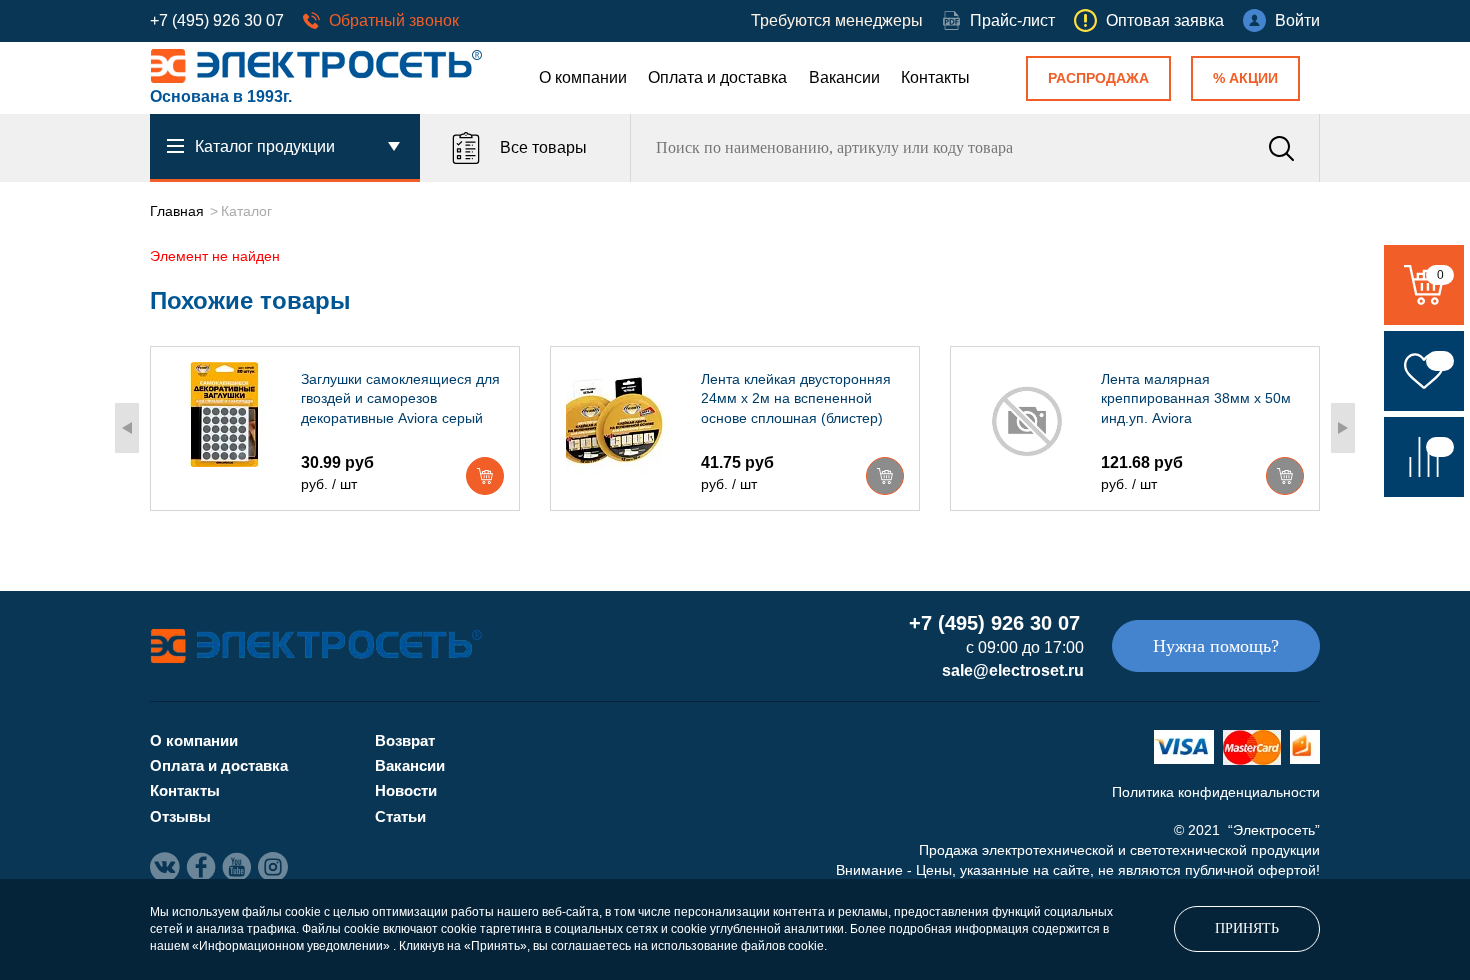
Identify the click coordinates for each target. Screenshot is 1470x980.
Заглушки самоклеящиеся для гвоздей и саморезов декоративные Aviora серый (400, 399)
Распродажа (1098, 78)
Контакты (935, 77)
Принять (1247, 928)
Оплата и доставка (717, 77)
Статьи (400, 816)
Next (1343, 428)
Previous (127, 428)
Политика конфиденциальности (1216, 792)
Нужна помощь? (1216, 646)
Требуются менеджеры (837, 20)
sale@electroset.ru (1013, 670)
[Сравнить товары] (1424, 457)
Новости (406, 790)
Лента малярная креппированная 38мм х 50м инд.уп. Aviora (1196, 399)
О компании (583, 77)
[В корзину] (485, 476)
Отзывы (180, 816)
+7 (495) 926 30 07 (217, 20)
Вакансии (844, 77)
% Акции (1245, 78)
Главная (177, 211)
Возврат (405, 740)
